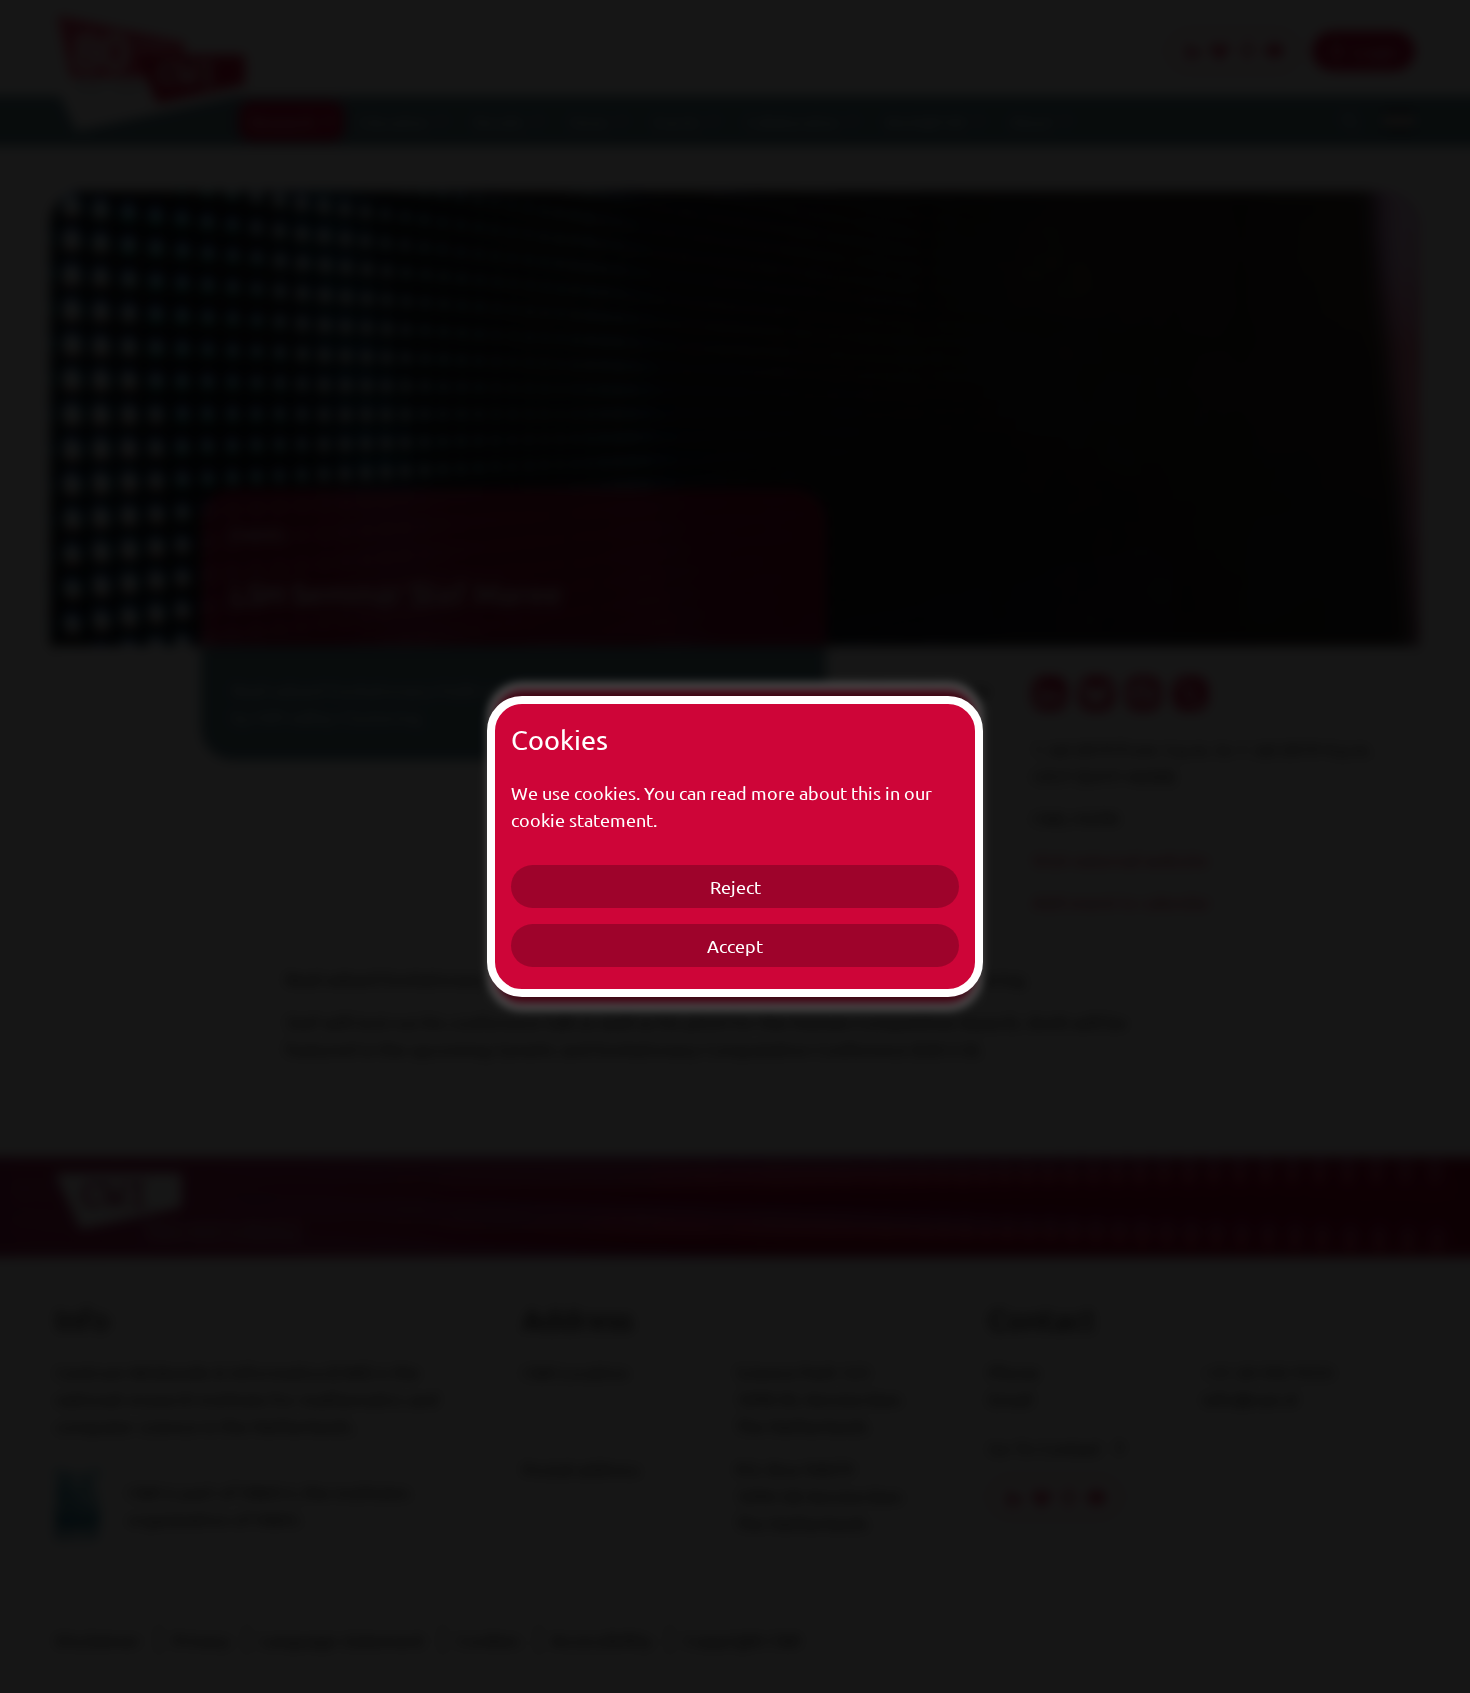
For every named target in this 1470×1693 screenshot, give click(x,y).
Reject (735, 886)
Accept (735, 945)
